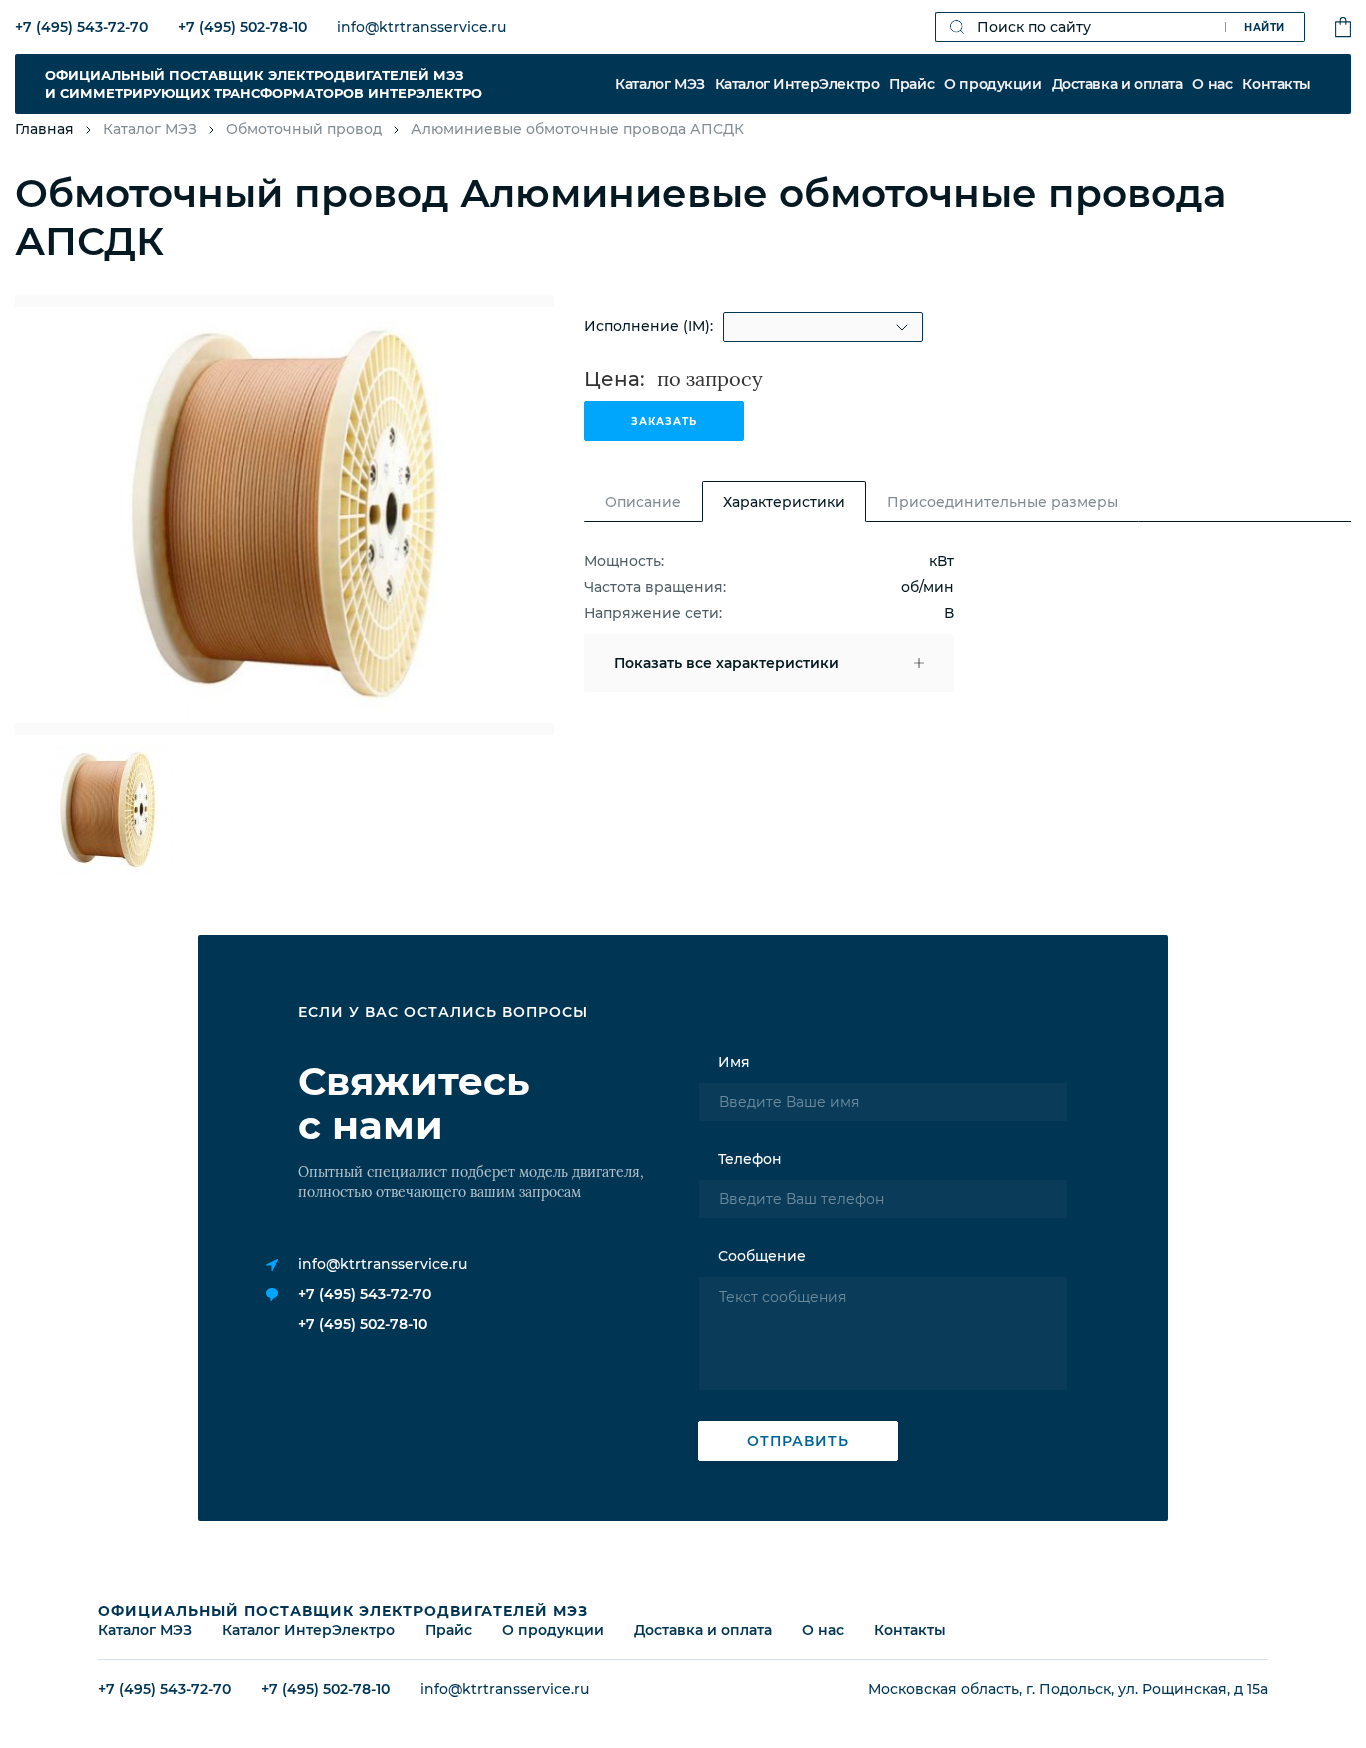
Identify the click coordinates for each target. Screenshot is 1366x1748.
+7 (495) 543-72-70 (81, 27)
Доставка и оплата (1117, 84)
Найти (1264, 27)
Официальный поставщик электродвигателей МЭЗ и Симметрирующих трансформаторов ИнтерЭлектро (263, 84)
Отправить (798, 1441)
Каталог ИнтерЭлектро (797, 84)
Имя (734, 1062)
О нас (1212, 84)
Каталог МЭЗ (659, 84)
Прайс (911, 84)
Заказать (664, 421)
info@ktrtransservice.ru (421, 27)
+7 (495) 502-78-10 (242, 27)
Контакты (1276, 84)
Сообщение (762, 1256)
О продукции (992, 84)
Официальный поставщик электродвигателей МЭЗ (343, 1611)
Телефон (750, 1159)
